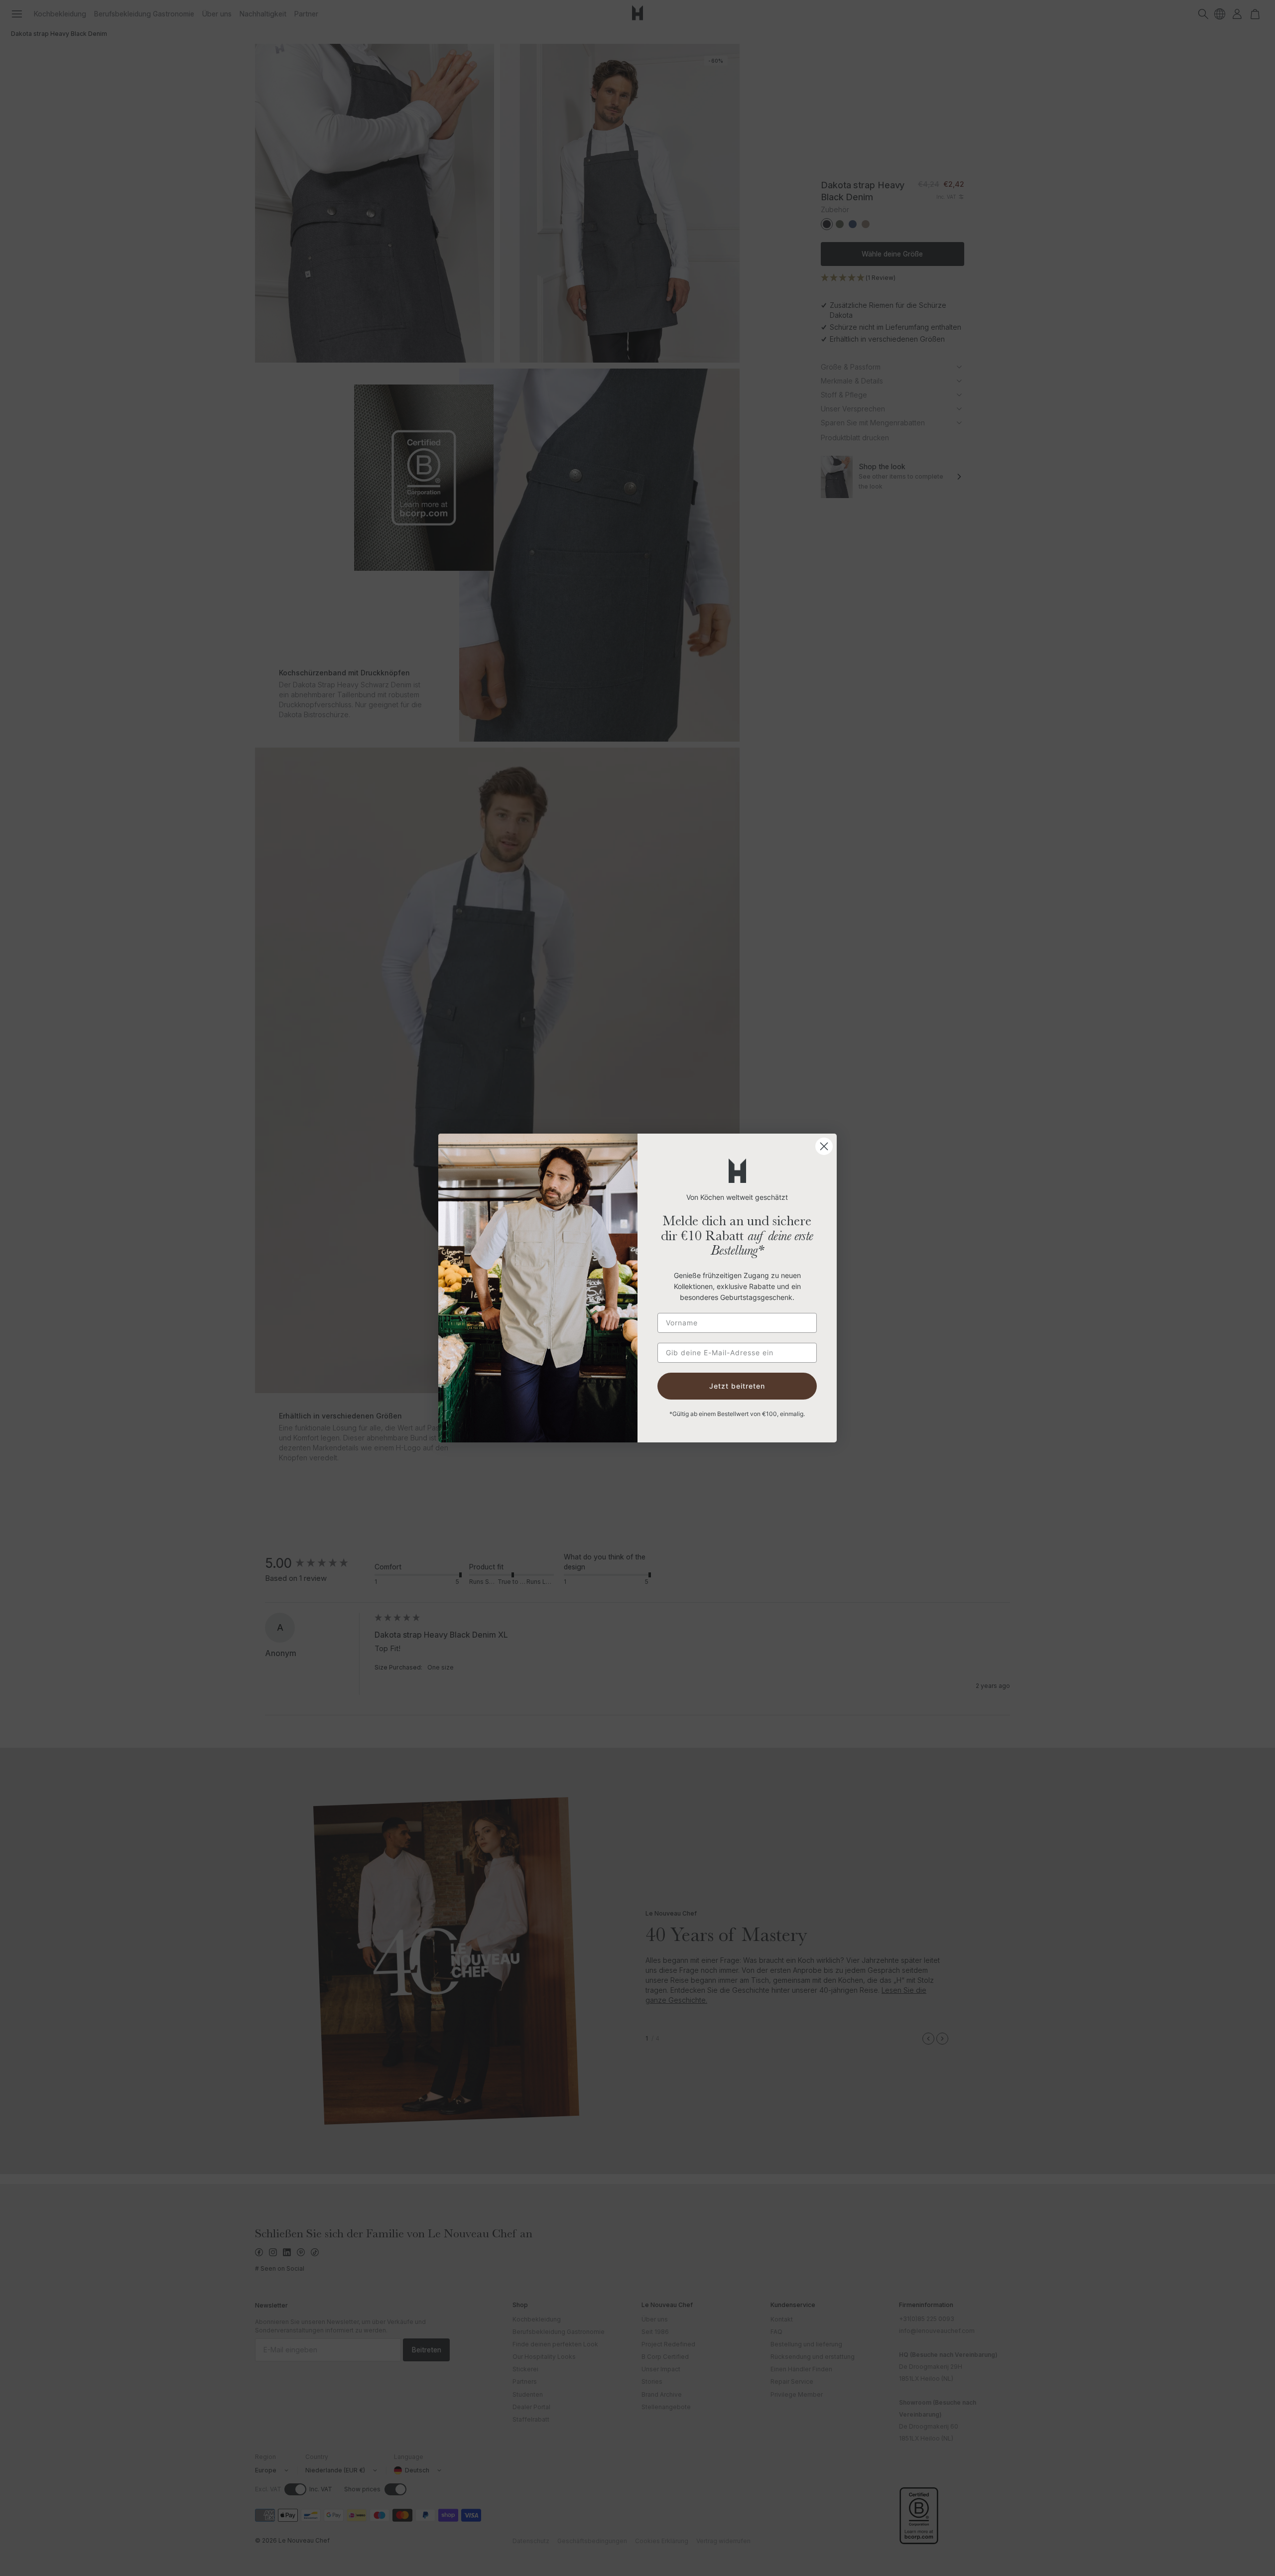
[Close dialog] (824, 1146)
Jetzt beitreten (737, 1386)
